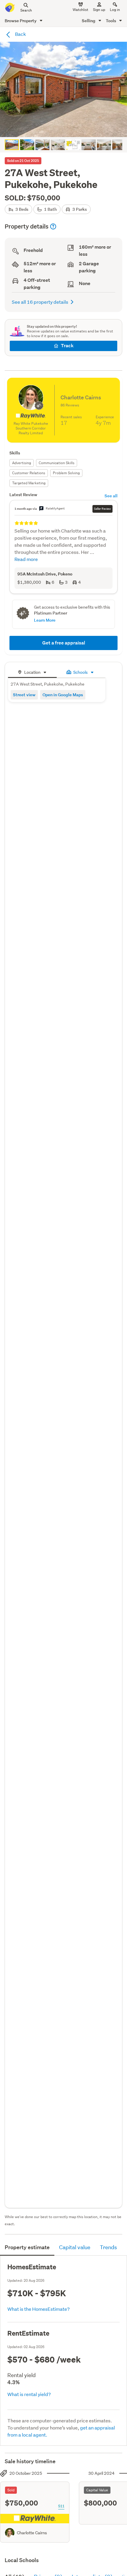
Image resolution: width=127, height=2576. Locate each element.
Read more (26, 559)
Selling (89, 21)
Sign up (99, 10)
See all (111, 496)
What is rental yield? (29, 2394)
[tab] (32, 672)
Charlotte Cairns (32, 2533)
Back (20, 34)
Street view (24, 695)
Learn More (45, 620)
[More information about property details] (53, 226)
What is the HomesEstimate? (39, 2309)
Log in (115, 10)
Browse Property (21, 21)
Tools (111, 21)
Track (67, 346)
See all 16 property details (40, 302)
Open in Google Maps (63, 695)
